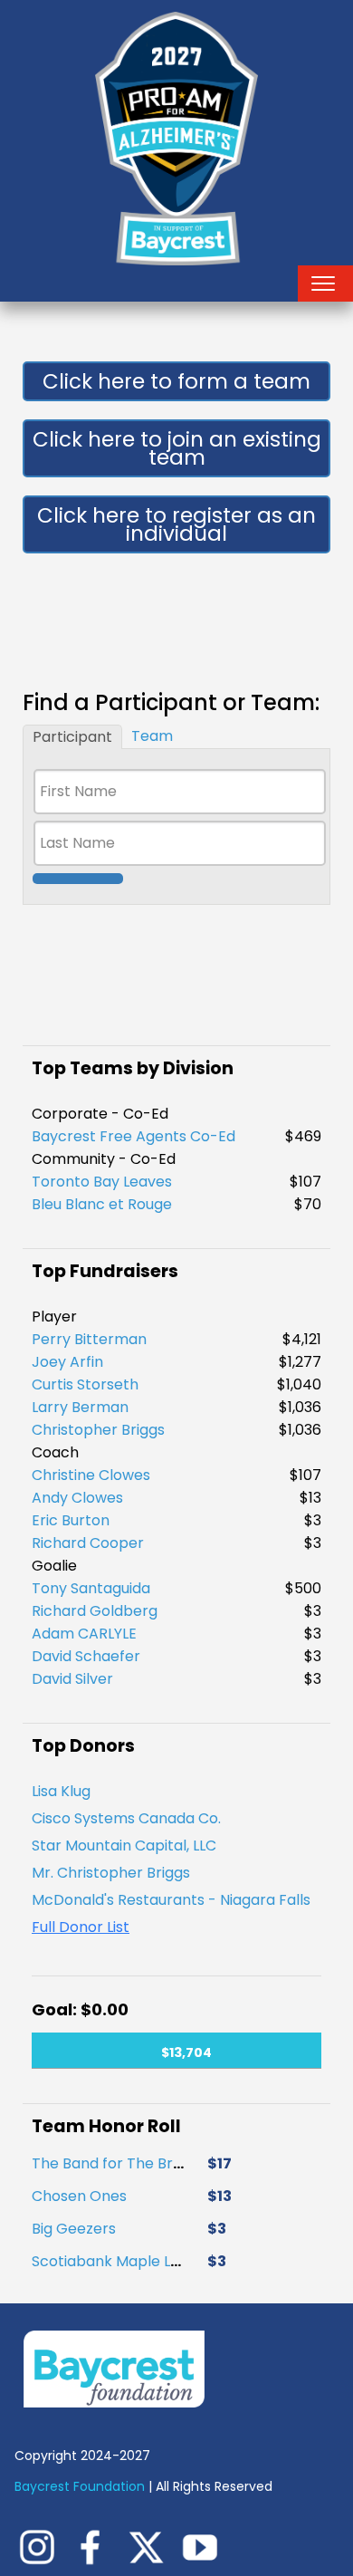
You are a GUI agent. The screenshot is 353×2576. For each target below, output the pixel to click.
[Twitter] (150, 2546)
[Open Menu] (323, 284)
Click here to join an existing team (177, 448)
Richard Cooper (88, 1543)
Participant (72, 737)
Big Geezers (74, 2221)
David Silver (72, 1679)
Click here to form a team (176, 381)
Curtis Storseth (85, 1384)
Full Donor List (81, 1927)
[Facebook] (96, 2546)
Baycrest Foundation (81, 2486)
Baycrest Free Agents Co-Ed (134, 1136)
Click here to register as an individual (176, 524)
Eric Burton (71, 1520)
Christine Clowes (91, 1475)
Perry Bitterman (89, 1339)
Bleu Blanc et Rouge (102, 1204)
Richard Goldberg (95, 1611)
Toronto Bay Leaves (102, 1182)
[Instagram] (42, 2546)
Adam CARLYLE (84, 1634)
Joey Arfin (67, 1362)
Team (152, 736)
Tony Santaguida (91, 1588)
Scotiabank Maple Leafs (116, 2254)
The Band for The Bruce (115, 2156)
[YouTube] (205, 2546)
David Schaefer (86, 1656)
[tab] (72, 737)
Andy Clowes (77, 1498)
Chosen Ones (79, 2189)
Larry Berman (80, 1407)
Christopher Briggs (98, 1430)
